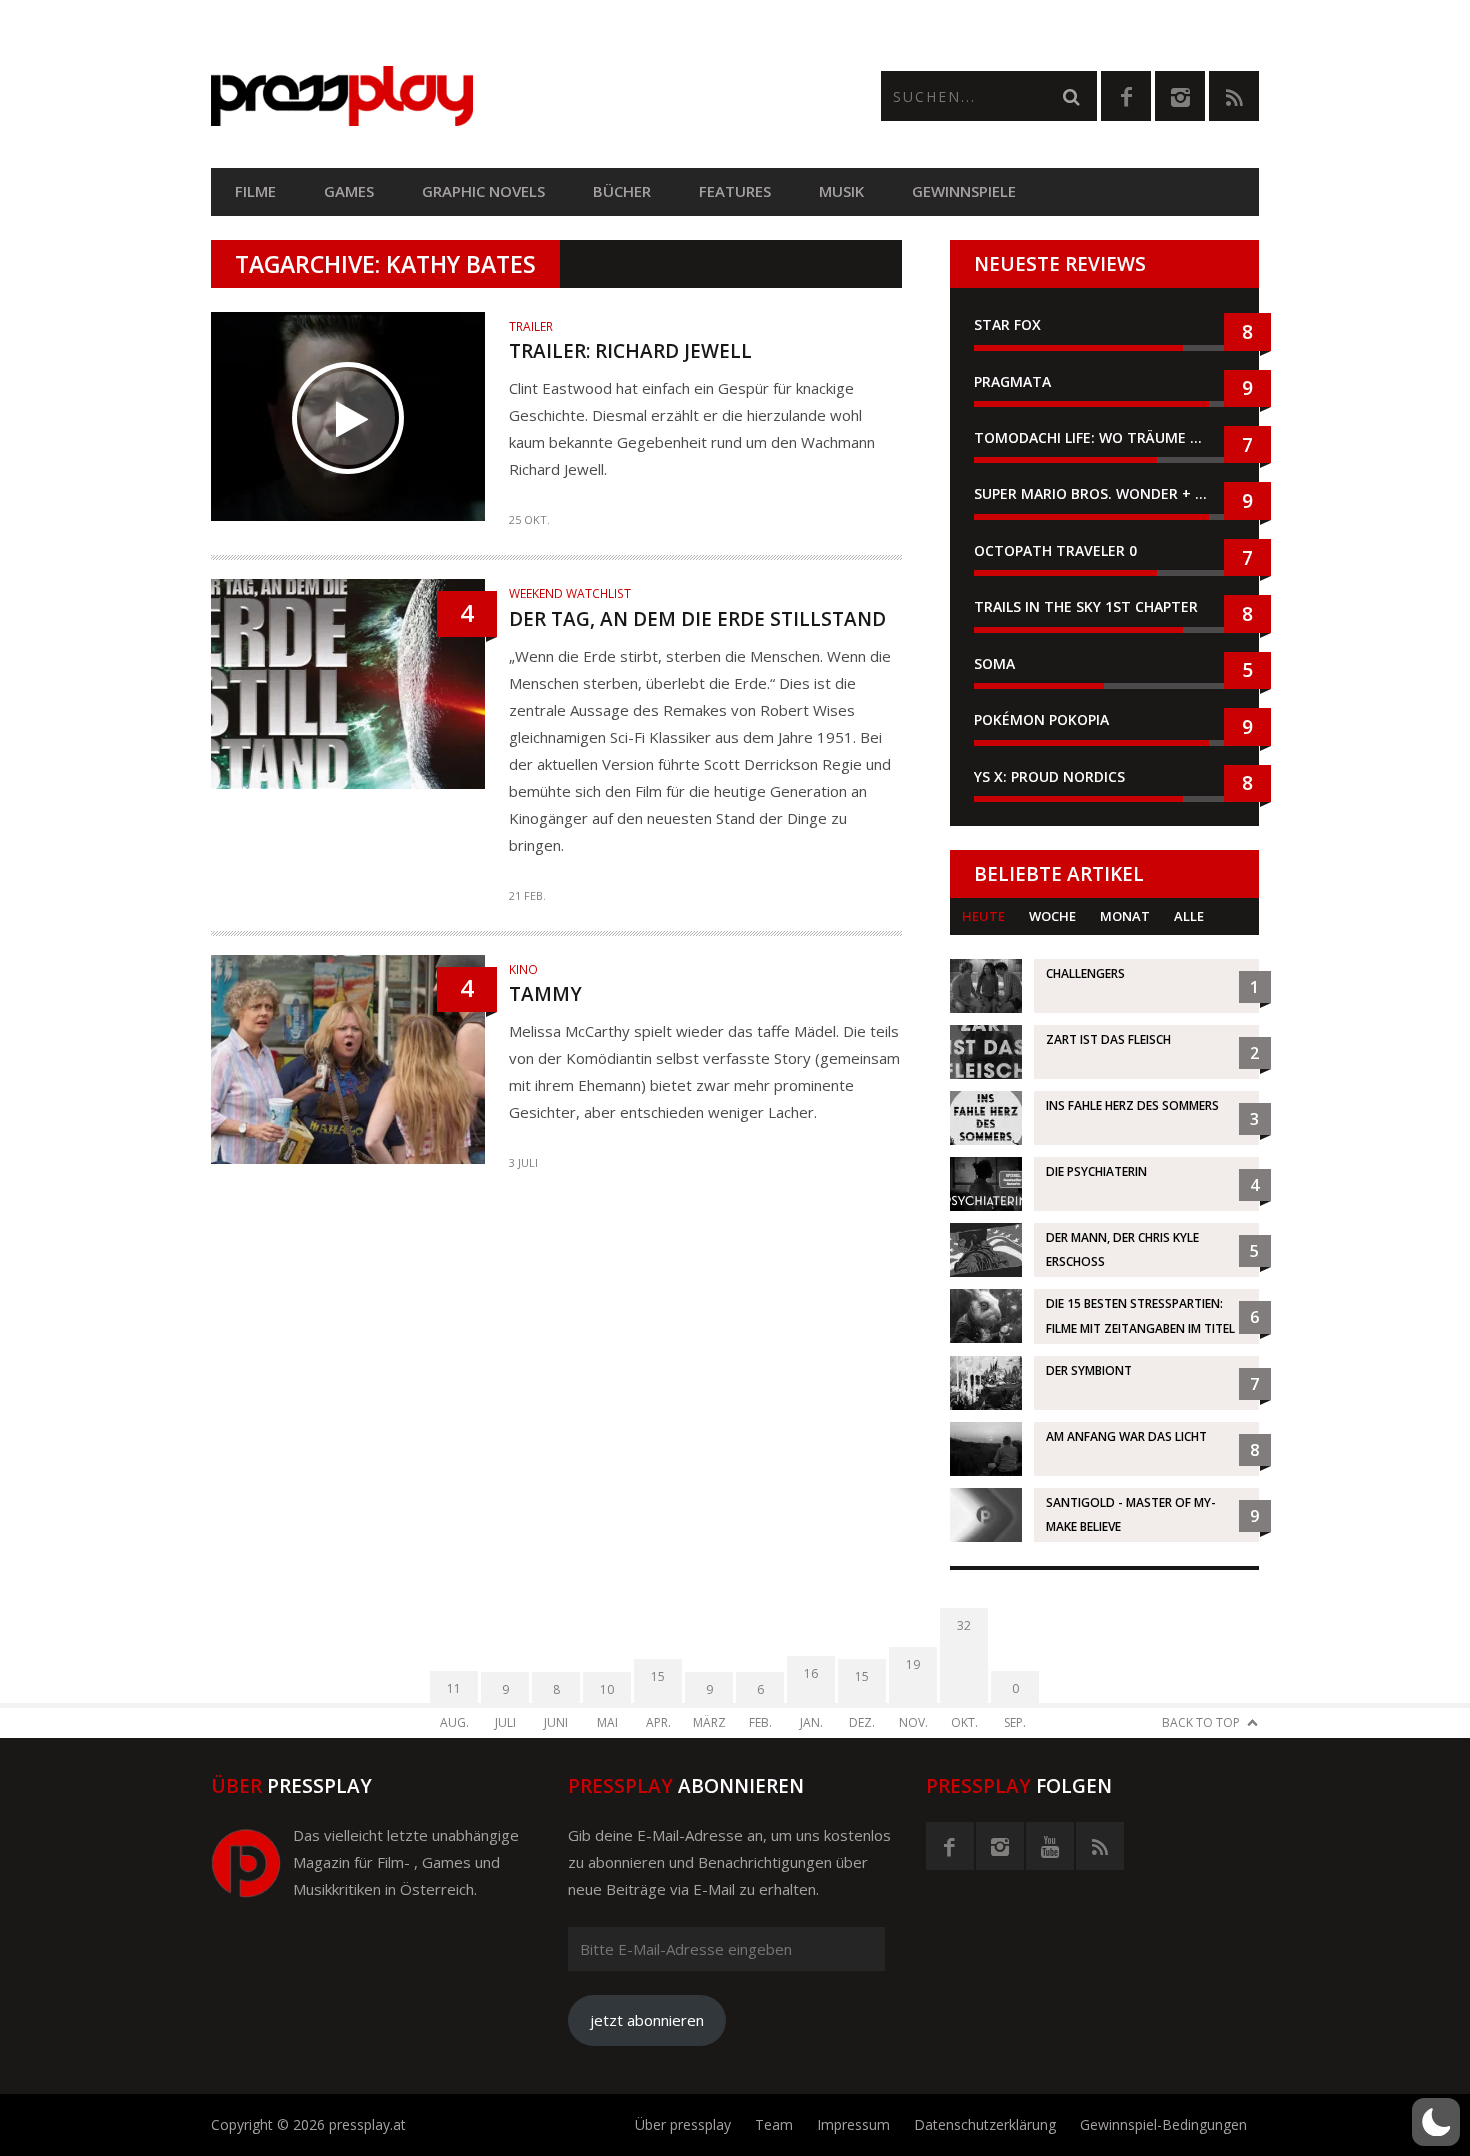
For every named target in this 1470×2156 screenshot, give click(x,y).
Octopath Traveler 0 (1055, 550)
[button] (1436, 2122)
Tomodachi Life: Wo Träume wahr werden (1104, 437)
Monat (1125, 916)
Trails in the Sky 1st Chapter (1088, 606)
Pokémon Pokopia (1041, 719)
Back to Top (1201, 1722)
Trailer (531, 326)
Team (774, 2124)
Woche (1052, 916)
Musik (841, 191)
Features (735, 191)
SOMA (994, 663)
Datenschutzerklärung (985, 2124)
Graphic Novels (483, 191)
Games (349, 191)
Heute (983, 916)
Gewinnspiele (964, 191)
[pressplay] (473, 96)
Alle (1189, 916)
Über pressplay (683, 2124)
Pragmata (1012, 381)
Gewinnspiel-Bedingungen (1163, 2124)
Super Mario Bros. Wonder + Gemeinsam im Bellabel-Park (1104, 493)
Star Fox (1007, 324)
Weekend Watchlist (570, 593)
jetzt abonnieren (647, 2020)
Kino (523, 969)
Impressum (853, 2124)
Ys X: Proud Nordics (1049, 776)
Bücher (622, 191)
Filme (255, 191)
